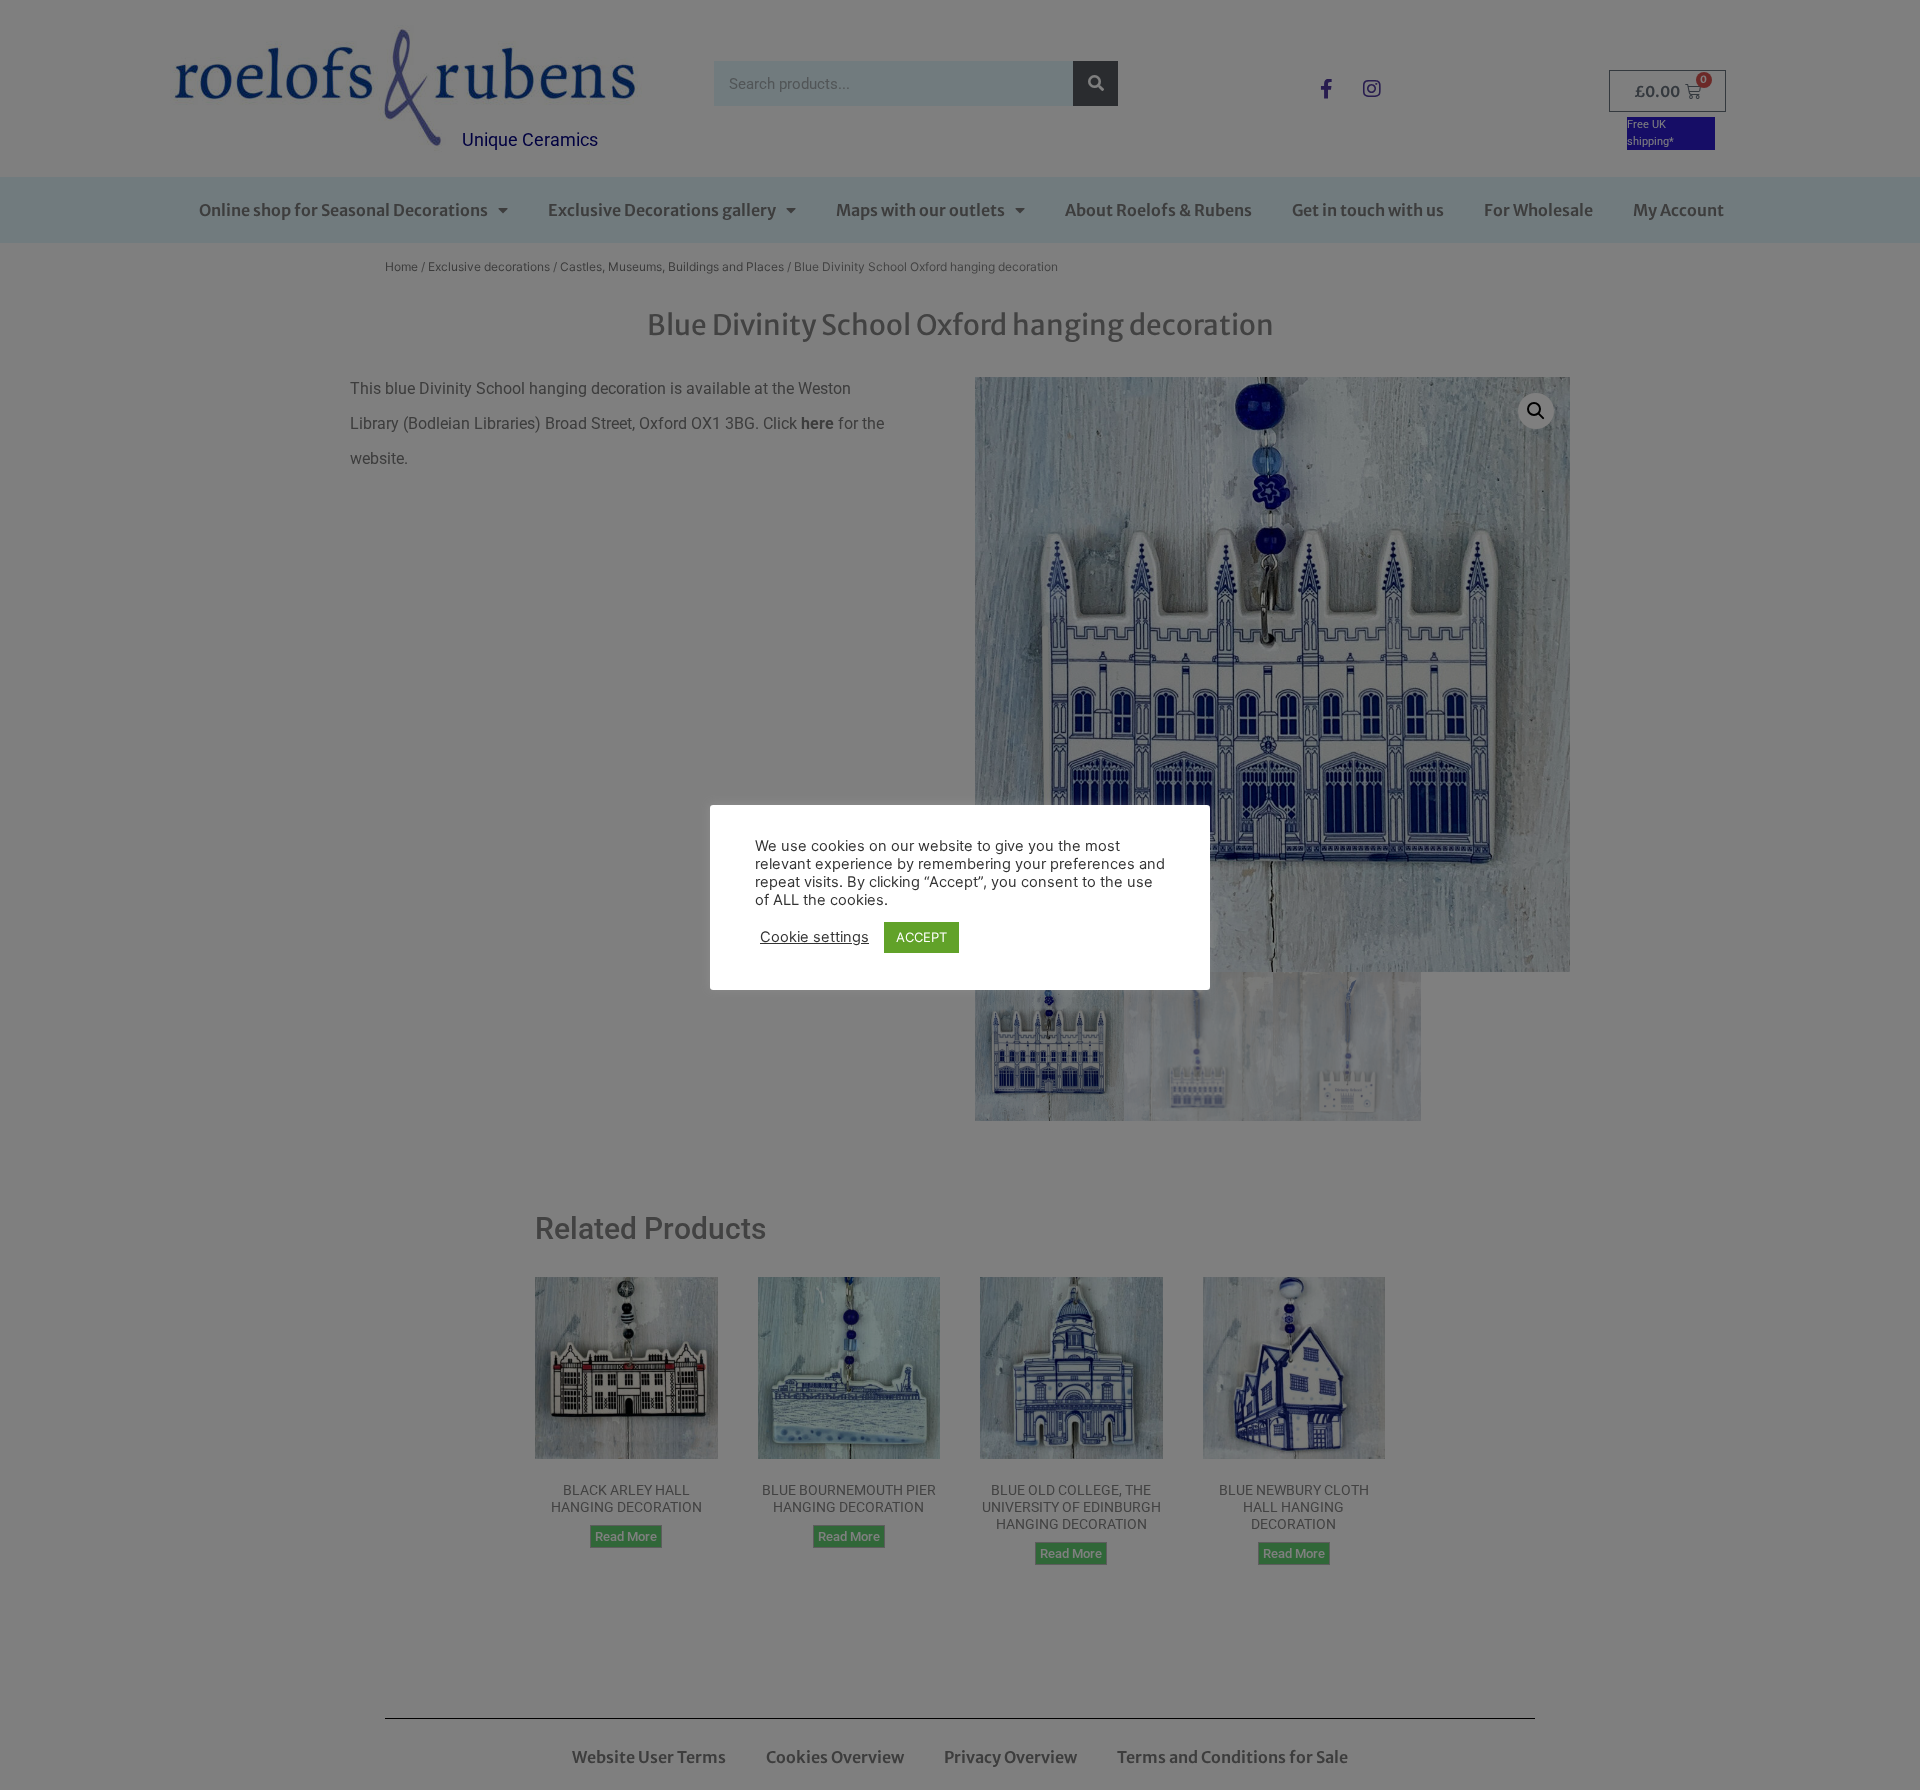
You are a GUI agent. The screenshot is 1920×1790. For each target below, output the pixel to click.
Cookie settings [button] (814, 937)
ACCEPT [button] (921, 937)
